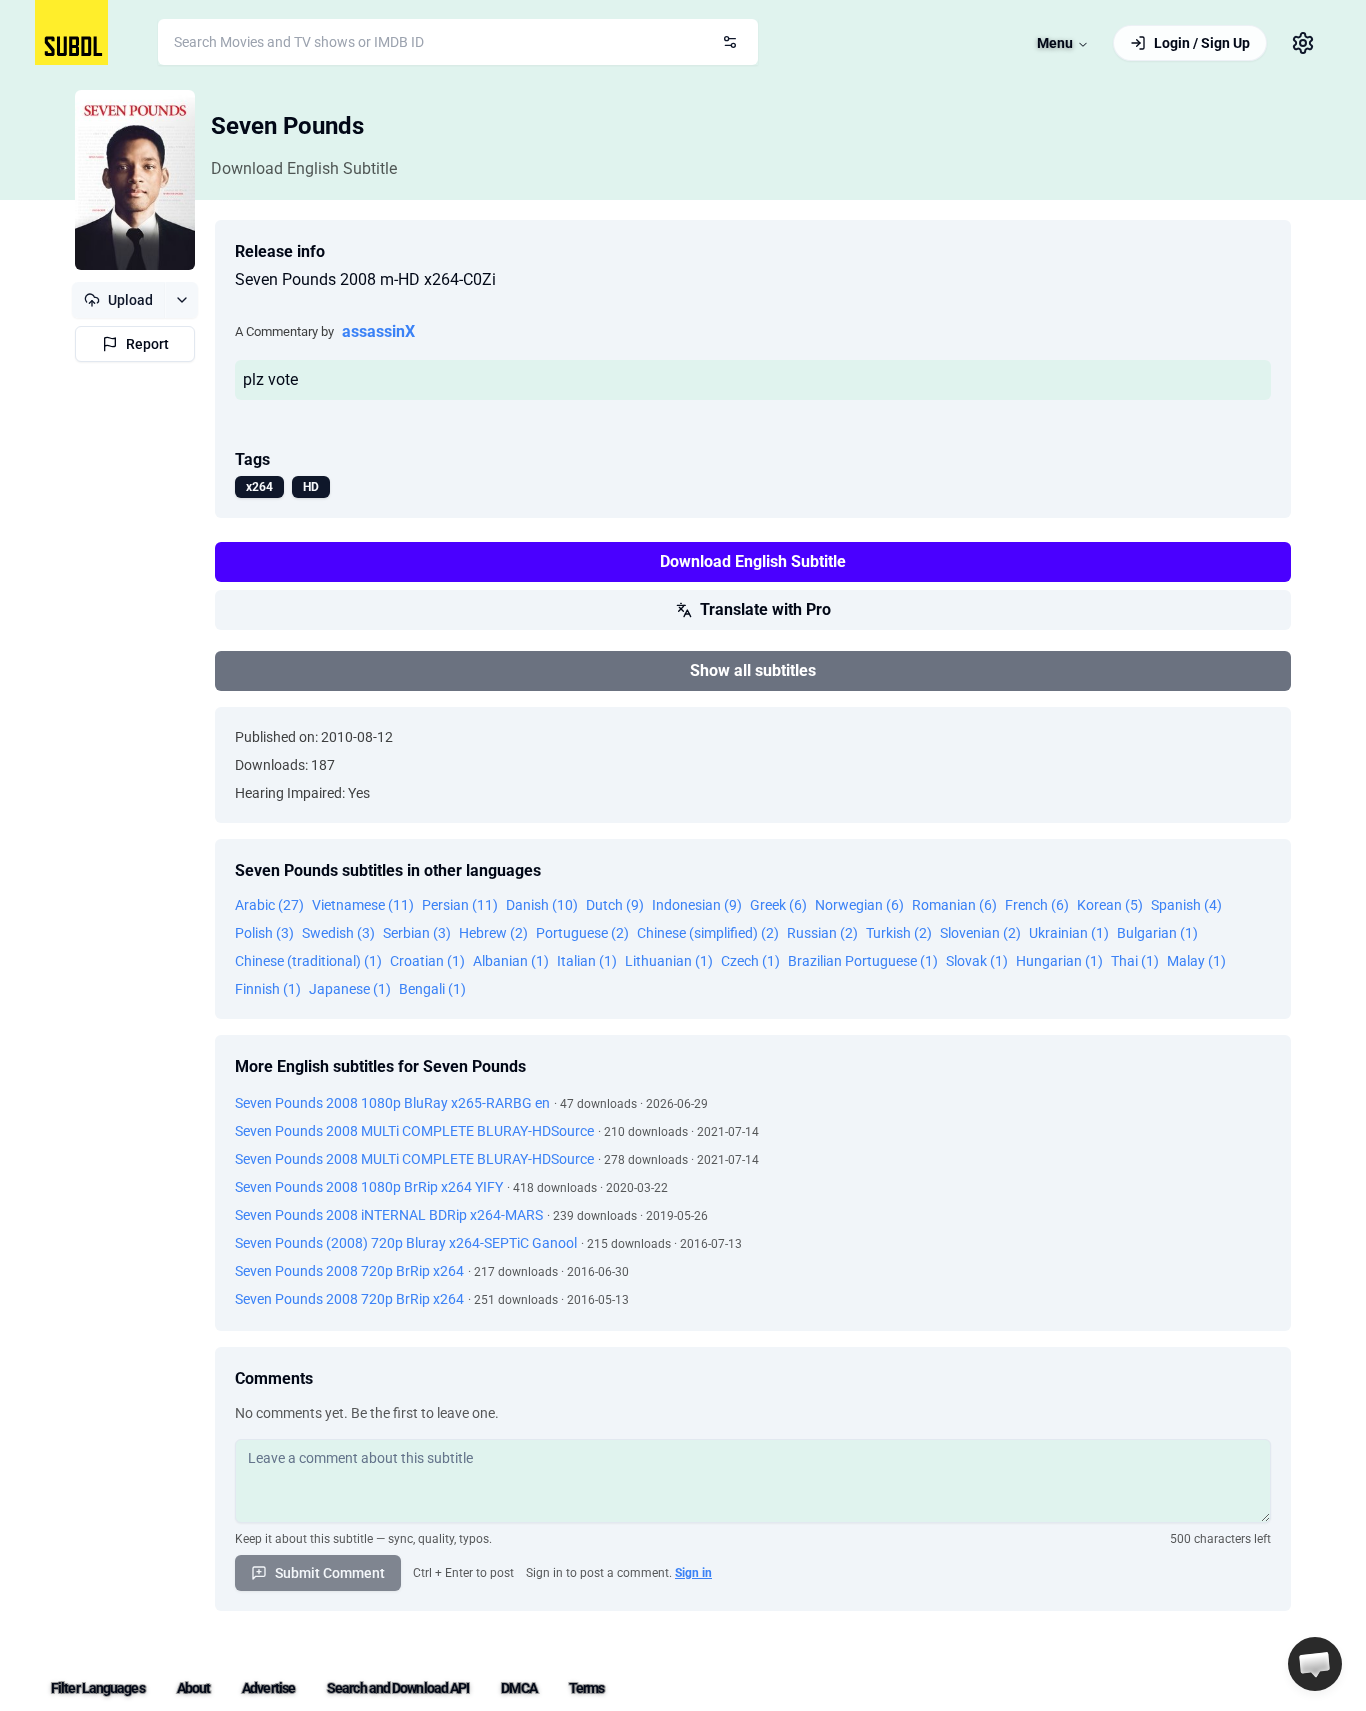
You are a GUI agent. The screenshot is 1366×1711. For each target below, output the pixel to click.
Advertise (268, 1688)
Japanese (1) (350, 989)
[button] (1315, 1664)
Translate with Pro (765, 609)
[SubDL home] (71, 32)
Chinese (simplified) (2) (708, 933)
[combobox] (458, 42)
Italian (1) (587, 961)
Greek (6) (778, 905)
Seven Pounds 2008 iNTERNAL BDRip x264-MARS (389, 1215)
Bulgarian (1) (1157, 933)
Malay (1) (1196, 961)
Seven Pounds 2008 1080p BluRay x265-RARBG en (392, 1103)
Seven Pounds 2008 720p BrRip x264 (349, 1271)
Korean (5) (1110, 905)
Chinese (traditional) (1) (308, 961)
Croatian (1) (427, 961)
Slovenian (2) (980, 933)
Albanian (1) (511, 961)
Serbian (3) (417, 933)
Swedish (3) (338, 933)
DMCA (518, 1688)
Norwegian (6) (859, 905)
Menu (1055, 43)
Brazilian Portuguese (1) (863, 961)
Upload (130, 300)
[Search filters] (730, 42)
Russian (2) (822, 933)
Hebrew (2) (493, 933)
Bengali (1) (432, 989)
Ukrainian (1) (1069, 933)
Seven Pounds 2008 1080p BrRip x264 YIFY (369, 1187)
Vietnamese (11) (363, 905)
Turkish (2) (899, 933)
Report (147, 344)
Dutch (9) (615, 905)
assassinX (378, 331)
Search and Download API (398, 1688)
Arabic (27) (269, 905)
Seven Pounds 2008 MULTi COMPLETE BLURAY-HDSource (414, 1131)
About (194, 1688)
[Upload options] (181, 300)
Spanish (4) (1186, 905)
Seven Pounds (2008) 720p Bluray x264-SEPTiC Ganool (406, 1243)
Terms (587, 1688)
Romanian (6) (954, 905)
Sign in (693, 1573)
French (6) (1037, 905)
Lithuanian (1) (669, 961)
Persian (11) (460, 905)
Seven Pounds (287, 126)
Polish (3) (264, 933)
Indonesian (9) (697, 905)
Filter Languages (98, 1688)
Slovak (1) (977, 961)
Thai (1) (1135, 961)
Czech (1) (750, 961)
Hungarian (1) (1059, 961)
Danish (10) (542, 905)
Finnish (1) (268, 989)
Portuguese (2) (582, 933)
